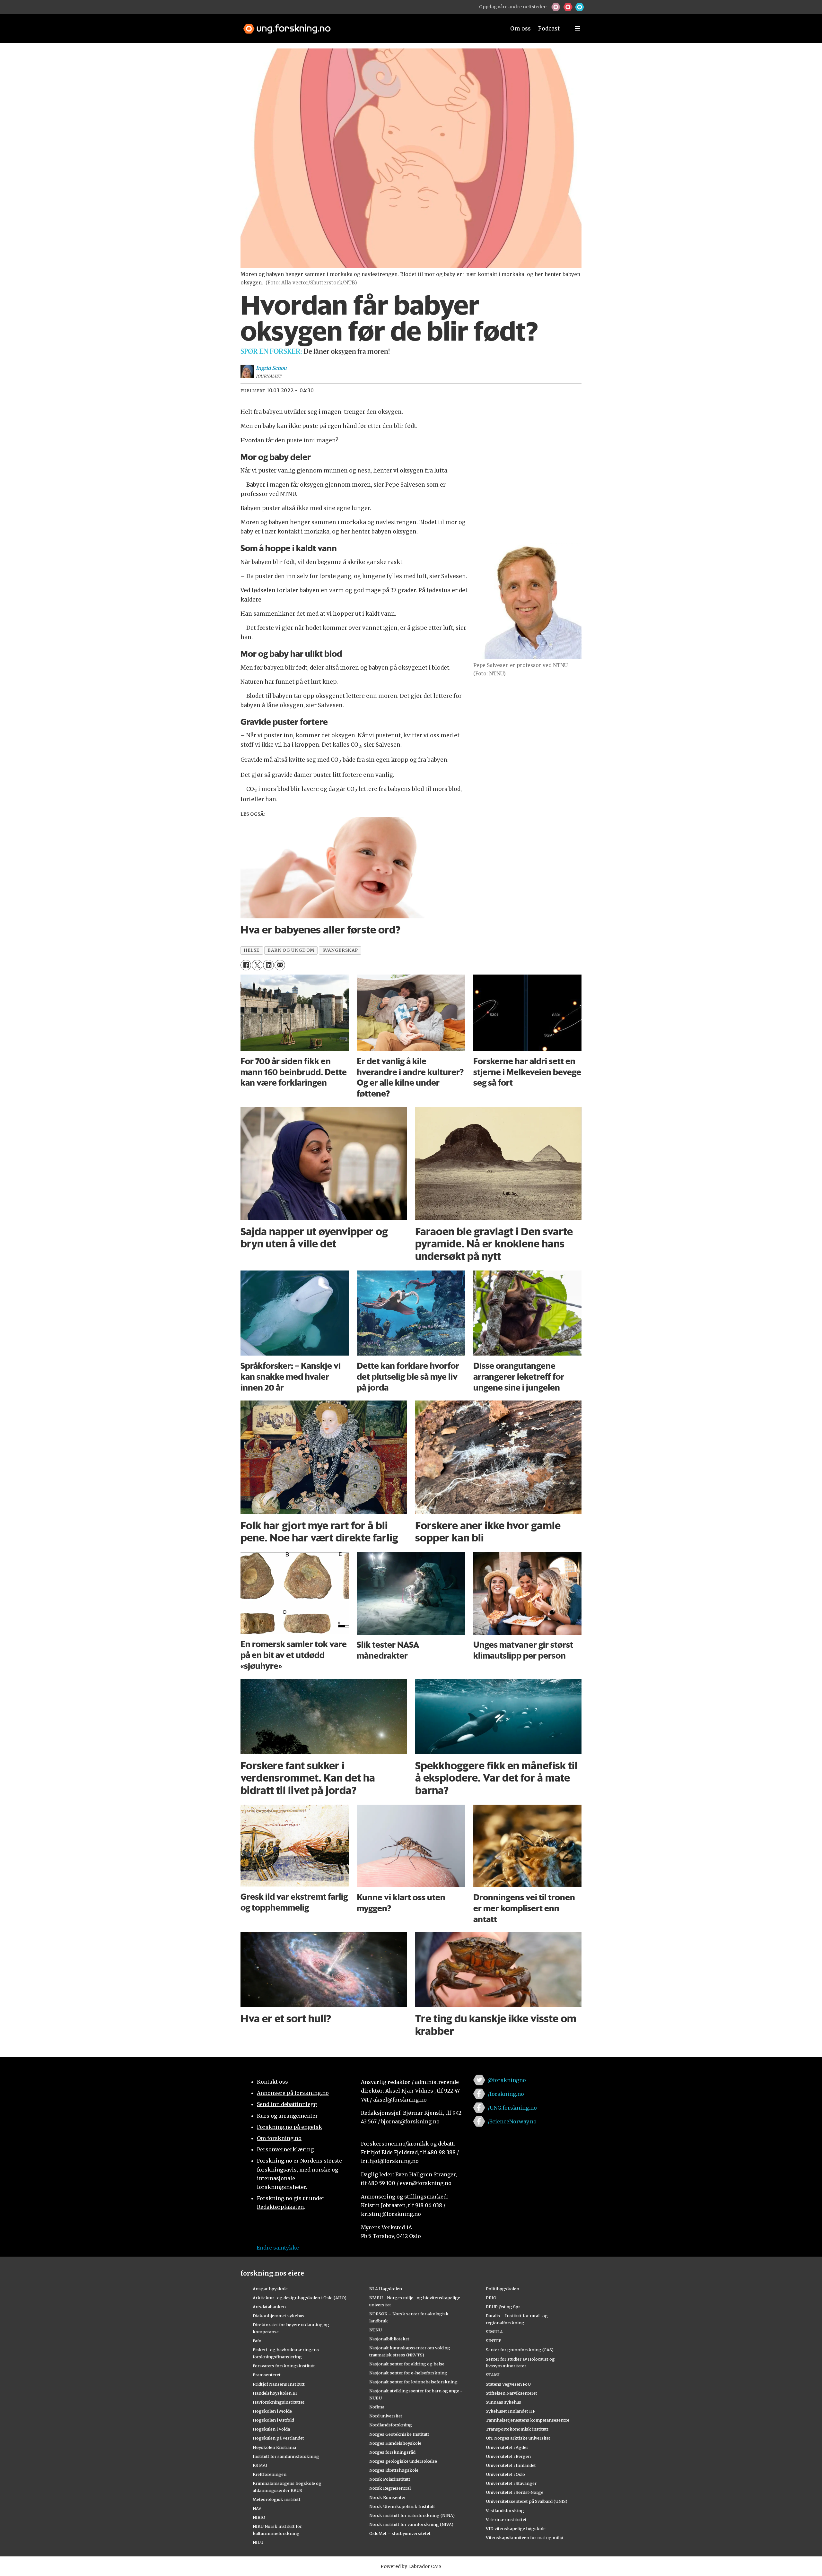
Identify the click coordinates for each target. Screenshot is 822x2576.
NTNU (376, 2330)
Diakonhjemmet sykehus (279, 2316)
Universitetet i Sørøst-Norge (515, 2492)
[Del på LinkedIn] (268, 965)
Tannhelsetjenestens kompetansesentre (528, 2420)
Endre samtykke (278, 2248)
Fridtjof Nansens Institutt (279, 2384)
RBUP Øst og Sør (503, 2307)
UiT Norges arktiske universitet (518, 2438)
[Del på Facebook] (246, 965)
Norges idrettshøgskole (394, 2470)
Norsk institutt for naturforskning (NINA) (412, 2515)
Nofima (377, 2407)
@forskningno (507, 2080)
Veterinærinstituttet (506, 2520)
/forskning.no (506, 2094)
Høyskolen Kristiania (274, 2447)
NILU (258, 2542)
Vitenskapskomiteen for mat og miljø (525, 2537)
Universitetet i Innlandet (511, 2465)
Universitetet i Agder (507, 2447)
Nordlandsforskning (391, 2425)
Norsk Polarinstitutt (390, 2479)
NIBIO (259, 2517)
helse (252, 950)
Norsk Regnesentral (390, 2488)
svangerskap (340, 950)
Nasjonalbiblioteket (389, 2339)
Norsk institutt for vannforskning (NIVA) (411, 2524)
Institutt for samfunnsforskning (286, 2456)
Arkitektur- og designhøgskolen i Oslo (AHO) (300, 2298)
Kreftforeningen (270, 2474)
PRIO (491, 2298)
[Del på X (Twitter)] (257, 965)
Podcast (549, 29)
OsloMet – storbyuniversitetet (400, 2533)
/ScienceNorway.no (512, 2121)
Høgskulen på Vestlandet (278, 2438)
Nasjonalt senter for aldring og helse (407, 2364)
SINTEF (494, 2341)
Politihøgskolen (503, 2289)
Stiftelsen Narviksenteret (512, 2393)
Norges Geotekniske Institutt (399, 2434)
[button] (556, 7)
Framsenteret (267, 2375)
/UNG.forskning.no (512, 2108)
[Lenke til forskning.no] (368, 26)
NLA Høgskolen (386, 2289)
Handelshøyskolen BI (275, 2393)
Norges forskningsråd (392, 2452)
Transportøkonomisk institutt (517, 2429)
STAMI (493, 2375)
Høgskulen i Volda (271, 2429)
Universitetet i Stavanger (511, 2483)
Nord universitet (386, 2416)
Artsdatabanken (269, 2307)
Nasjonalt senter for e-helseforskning (408, 2373)
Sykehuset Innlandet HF (511, 2411)
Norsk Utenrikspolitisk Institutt (402, 2506)
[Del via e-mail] (280, 965)
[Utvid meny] (578, 29)
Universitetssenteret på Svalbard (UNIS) (527, 2501)
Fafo (257, 2341)
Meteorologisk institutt (277, 2499)
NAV (257, 2508)
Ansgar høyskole (270, 2289)
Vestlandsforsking (505, 2511)
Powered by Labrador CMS (411, 2566)
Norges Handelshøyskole (395, 2443)
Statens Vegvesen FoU (508, 2384)
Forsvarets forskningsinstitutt (284, 2366)
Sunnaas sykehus (503, 2402)
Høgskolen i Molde (272, 2411)
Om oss (520, 29)
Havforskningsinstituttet (279, 2402)
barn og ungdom (291, 950)
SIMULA (494, 2332)
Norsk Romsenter (388, 2497)
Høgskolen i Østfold (273, 2420)
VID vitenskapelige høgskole (516, 2528)
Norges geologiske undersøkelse (403, 2461)
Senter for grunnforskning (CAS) (520, 2350)
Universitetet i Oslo (505, 2474)
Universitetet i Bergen (508, 2456)
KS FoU (260, 2465)
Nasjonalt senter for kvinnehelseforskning (413, 2382)
